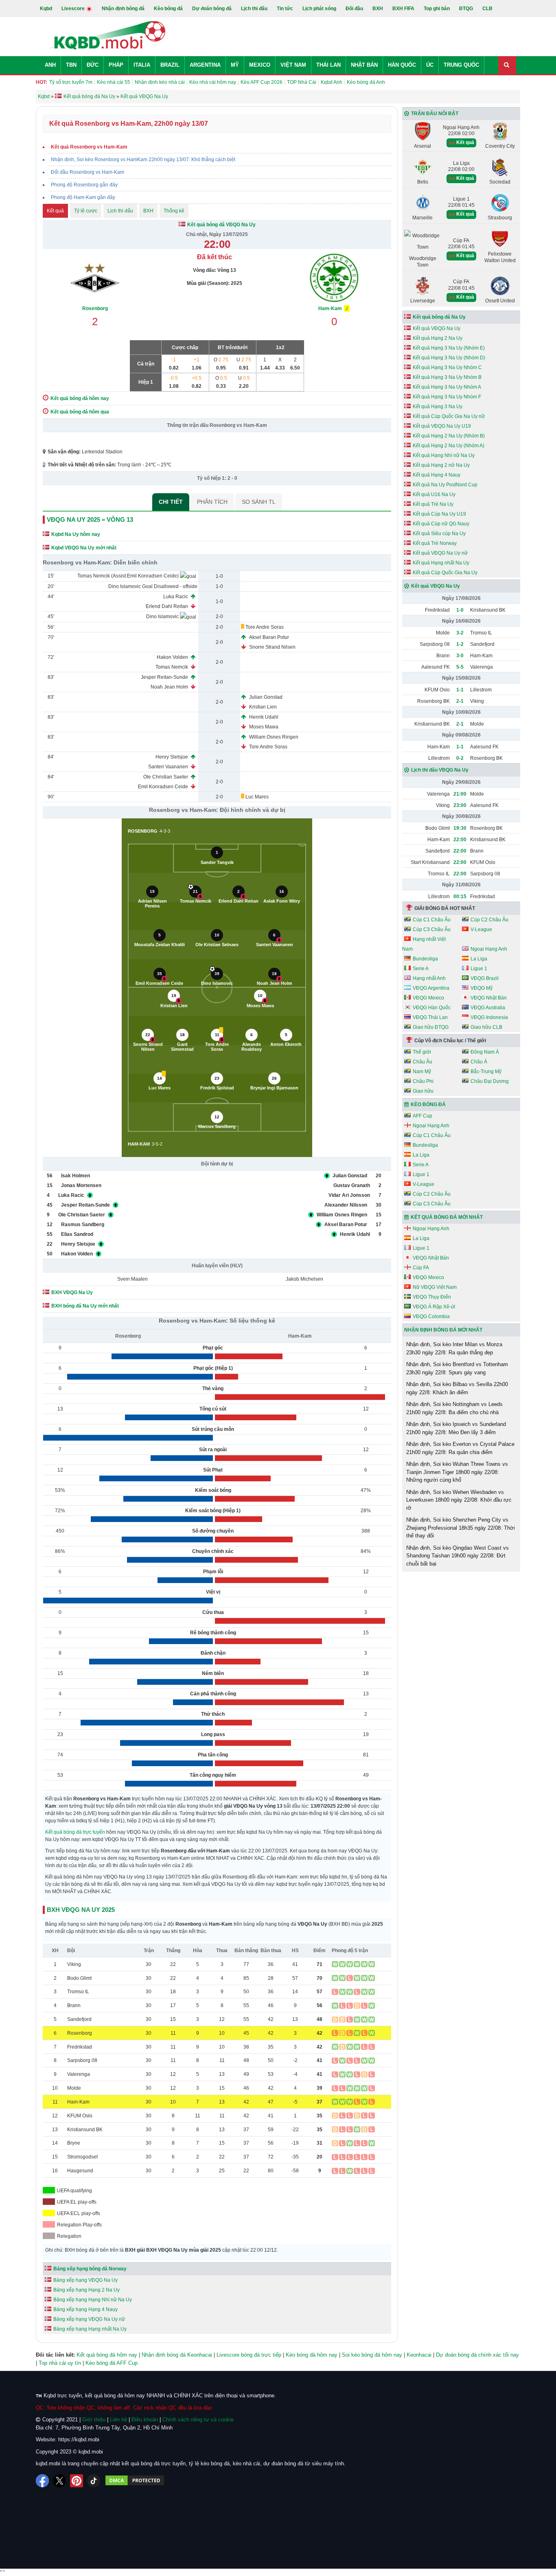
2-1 (460, 701)
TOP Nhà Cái (302, 82)
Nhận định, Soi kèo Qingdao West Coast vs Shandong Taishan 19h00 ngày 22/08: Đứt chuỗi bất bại (457, 1556)
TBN (71, 65)
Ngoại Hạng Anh (489, 949)
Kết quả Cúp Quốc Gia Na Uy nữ (449, 416)
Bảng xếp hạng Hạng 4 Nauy (85, 2309)
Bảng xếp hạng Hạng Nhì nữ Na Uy (93, 2300)
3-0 (460, 656)
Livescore (74, 9)
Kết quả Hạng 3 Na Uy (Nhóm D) (449, 358)
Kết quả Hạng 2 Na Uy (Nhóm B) (449, 436)
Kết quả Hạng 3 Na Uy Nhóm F (447, 397)
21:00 (460, 794)
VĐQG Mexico (428, 998)
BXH (378, 9)
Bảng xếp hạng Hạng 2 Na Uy (86, 2290)
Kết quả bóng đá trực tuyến (75, 1832)
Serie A (421, 969)
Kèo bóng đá (168, 9)
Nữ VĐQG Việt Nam (435, 1287)
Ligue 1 (479, 969)
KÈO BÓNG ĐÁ (428, 1104)
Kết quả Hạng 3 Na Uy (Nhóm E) (449, 348)
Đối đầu (354, 9)
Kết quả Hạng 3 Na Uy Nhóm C (447, 367)
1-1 (460, 690)
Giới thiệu (94, 2420)
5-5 (460, 667)
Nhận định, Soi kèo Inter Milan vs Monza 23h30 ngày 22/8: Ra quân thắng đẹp (454, 1348)
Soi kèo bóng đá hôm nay (372, 2355)
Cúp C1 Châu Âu (432, 920)
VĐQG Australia (488, 1008)
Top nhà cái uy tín (60, 2363)
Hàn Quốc (402, 65)
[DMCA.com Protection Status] (135, 2481)
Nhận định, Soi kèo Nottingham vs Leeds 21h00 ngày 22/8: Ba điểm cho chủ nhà (454, 1408)
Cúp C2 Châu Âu (489, 920)
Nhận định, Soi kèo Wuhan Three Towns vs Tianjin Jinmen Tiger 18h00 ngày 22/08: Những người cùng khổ (457, 1472)
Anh (50, 65)
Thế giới (422, 1052)
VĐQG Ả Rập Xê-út (434, 1307)
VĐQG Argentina (431, 988)
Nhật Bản (364, 65)
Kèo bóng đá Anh (366, 82)
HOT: (42, 82)
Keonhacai (419, 2355)
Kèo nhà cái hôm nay (213, 82)
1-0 (460, 610)
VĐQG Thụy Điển (432, 1297)
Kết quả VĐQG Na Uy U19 (442, 426)
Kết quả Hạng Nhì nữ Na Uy (444, 455)
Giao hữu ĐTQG (431, 1027)
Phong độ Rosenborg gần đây (84, 185)
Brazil (170, 65)
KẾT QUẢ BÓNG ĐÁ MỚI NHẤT (447, 1217)
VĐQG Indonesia (489, 1017)
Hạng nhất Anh (429, 978)
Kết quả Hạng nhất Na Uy (441, 563)
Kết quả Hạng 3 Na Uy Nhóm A (447, 387)
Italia (142, 65)
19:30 (460, 828)
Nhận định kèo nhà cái (160, 82)
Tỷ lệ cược (86, 211)
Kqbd (46, 9)
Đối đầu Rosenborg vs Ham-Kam (88, 172)
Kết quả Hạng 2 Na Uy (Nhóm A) (449, 446)
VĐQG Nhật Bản (489, 998)
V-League (481, 929)
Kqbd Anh (332, 82)
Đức (93, 65)
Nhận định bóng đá (123, 9)
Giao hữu (423, 1091)
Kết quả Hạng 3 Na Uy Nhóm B (447, 377)
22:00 (460, 840)
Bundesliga (425, 959)
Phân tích (212, 502)
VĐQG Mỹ (482, 988)
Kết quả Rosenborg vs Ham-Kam (89, 147)
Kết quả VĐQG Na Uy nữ (440, 553)
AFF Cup (422, 1116)
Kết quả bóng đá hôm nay (107, 2355)
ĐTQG (466, 9)
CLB (487, 9)
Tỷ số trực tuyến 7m (71, 82)
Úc (430, 65)
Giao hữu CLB (486, 1027)
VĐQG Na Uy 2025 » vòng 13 (90, 519)
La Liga (479, 959)
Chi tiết (171, 502)
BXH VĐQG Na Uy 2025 (81, 1910)
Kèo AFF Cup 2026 (262, 82)
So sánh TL (259, 502)
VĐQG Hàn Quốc (432, 1008)
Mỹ (235, 65)
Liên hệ (118, 2420)
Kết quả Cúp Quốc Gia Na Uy (445, 573)
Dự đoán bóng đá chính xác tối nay (477, 2355)
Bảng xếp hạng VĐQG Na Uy (85, 2280)
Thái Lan (328, 65)
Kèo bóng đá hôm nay (312, 2355)
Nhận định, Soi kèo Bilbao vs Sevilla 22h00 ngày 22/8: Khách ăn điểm (457, 1388)
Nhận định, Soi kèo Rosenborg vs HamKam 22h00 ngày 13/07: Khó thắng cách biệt (143, 160)
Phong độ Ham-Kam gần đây (83, 197)
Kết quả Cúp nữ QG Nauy (441, 524)
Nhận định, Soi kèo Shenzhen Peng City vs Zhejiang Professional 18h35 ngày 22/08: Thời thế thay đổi (461, 1528)
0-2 (460, 758)
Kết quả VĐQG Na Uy (437, 328)
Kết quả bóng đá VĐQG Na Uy (221, 225)
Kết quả (55, 211)
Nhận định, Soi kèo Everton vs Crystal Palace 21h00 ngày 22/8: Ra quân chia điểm (460, 1448)
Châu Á (479, 1062)
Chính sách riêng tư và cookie (198, 2420)
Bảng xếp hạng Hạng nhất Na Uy (90, 2329)
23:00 (460, 805)
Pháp (116, 65)
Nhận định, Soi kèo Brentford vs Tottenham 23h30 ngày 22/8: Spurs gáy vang (457, 1368)
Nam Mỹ (422, 1072)
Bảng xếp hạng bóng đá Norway (90, 2269)
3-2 (460, 633)
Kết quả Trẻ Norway (435, 543)
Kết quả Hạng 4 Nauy (437, 475)
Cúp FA (421, 1268)
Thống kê (174, 211)
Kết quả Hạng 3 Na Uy (438, 407)
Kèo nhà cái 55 (114, 82)
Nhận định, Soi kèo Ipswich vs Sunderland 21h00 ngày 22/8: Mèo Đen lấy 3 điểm (456, 1428)
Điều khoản (145, 2420)
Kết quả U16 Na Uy (434, 494)
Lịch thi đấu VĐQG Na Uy (440, 770)
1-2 (460, 644)
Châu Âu (422, 1062)
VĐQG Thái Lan (430, 1017)
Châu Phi (423, 1081)
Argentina (205, 65)
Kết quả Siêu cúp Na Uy (439, 534)
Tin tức (285, 9)
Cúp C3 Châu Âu (432, 929)
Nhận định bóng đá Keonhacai (177, 2355)
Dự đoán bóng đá (212, 9)
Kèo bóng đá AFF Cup (112, 2363)
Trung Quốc (461, 65)
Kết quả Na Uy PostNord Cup (445, 485)
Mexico (260, 65)
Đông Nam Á (485, 1052)
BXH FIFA (403, 9)
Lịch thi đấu (254, 9)
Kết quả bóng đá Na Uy (439, 317)
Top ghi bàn (437, 9)
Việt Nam (293, 65)
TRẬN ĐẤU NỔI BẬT (435, 114)
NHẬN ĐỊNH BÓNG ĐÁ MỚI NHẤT (443, 1330)
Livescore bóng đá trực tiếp (249, 2355)
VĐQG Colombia (431, 1316)
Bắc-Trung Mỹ (486, 1072)
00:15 (460, 897)
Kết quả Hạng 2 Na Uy (438, 338)
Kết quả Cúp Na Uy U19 (439, 514)
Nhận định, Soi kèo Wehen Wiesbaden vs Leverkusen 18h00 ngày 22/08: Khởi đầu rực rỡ (459, 1500)
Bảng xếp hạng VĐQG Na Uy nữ (89, 2319)
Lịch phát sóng (319, 9)
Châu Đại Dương (490, 1081)
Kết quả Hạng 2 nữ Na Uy (441, 465)
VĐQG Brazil (485, 978)
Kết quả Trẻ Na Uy (433, 504)
